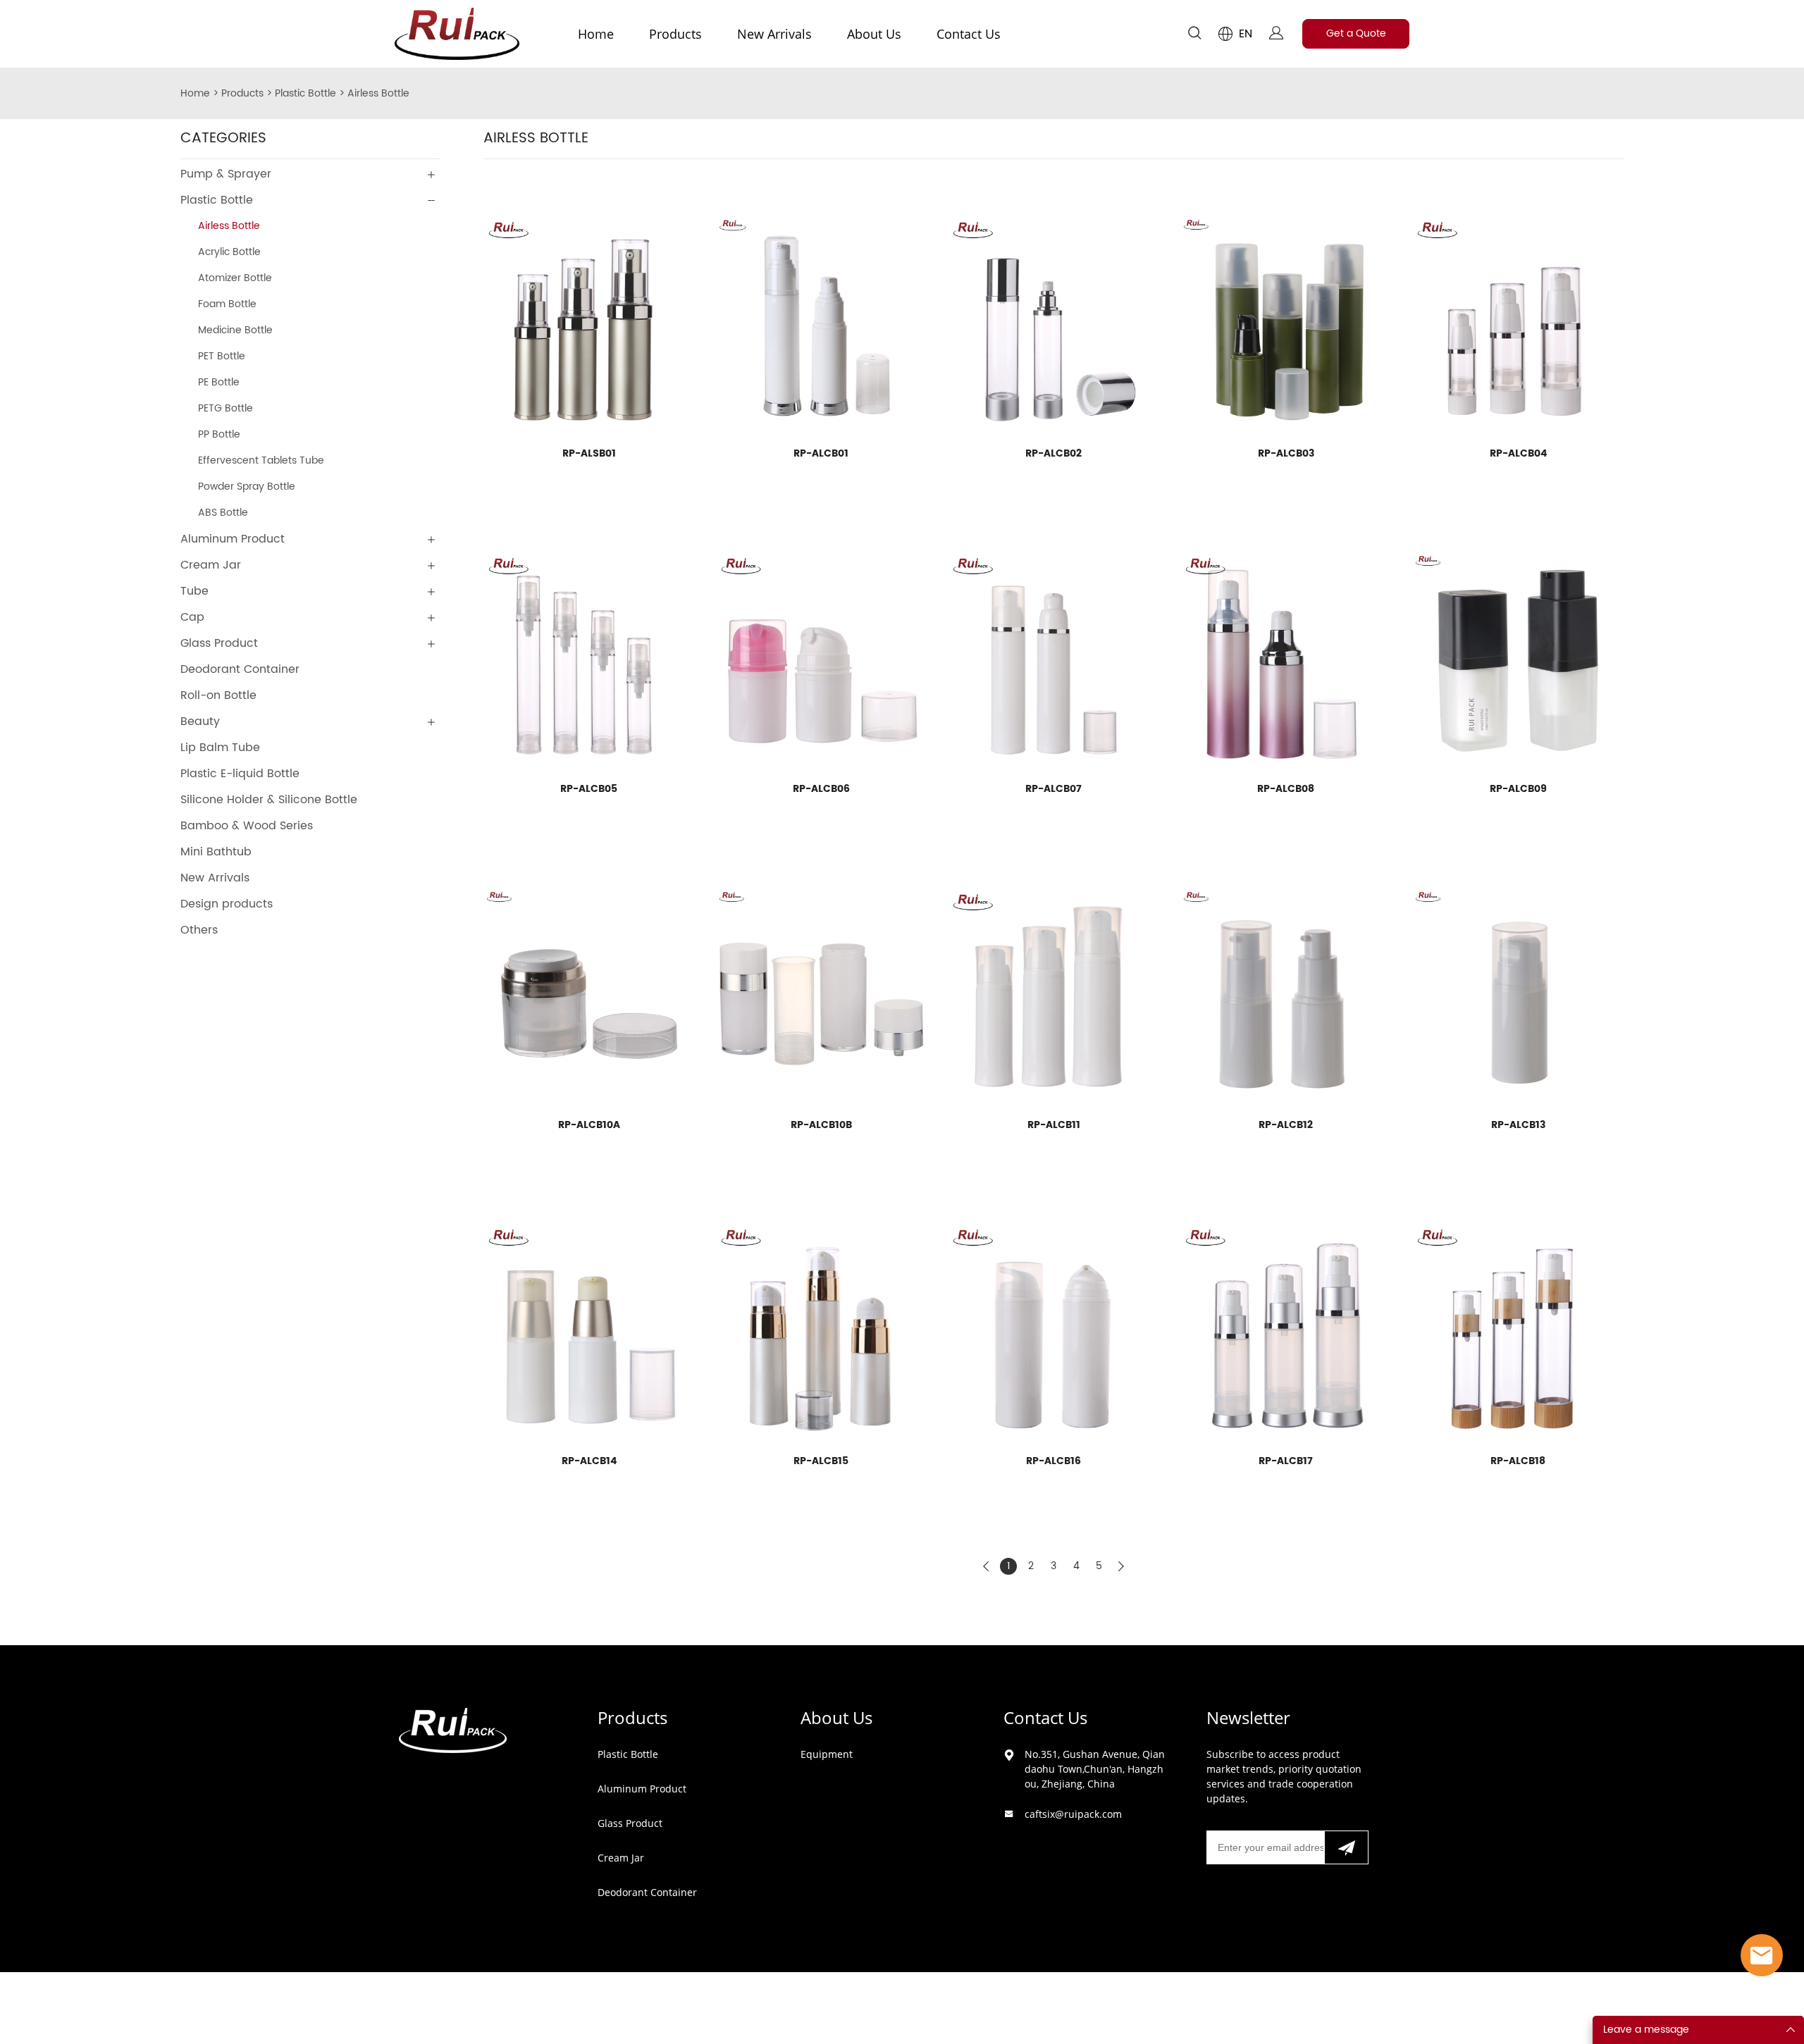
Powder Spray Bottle (247, 487)
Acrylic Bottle (229, 252)
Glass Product (219, 643)
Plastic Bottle (305, 93)
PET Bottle (222, 356)
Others (199, 930)
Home (596, 34)
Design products (227, 904)
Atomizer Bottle (235, 278)
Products (675, 34)
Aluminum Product (233, 539)
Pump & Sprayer (226, 174)
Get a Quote (1356, 33)
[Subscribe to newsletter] (1346, 1847)
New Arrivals (774, 34)
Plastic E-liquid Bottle (240, 774)
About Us (874, 34)
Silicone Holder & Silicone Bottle (269, 800)
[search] (1194, 36)
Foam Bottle (227, 304)
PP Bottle (219, 434)
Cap (192, 617)
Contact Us (969, 34)
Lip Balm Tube (220, 748)
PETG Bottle (225, 408)
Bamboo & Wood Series (247, 826)
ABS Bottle (223, 513)
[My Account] (1276, 34)
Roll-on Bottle (218, 695)
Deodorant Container (240, 669)
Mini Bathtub (216, 852)
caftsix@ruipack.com (1073, 1814)
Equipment (827, 1754)
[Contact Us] (1762, 1955)
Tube (194, 591)
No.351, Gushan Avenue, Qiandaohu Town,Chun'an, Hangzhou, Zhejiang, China (1095, 1769)
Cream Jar (211, 565)
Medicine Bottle (235, 330)
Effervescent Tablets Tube (261, 460)
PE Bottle (219, 382)
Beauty (200, 721)
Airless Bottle (378, 93)
